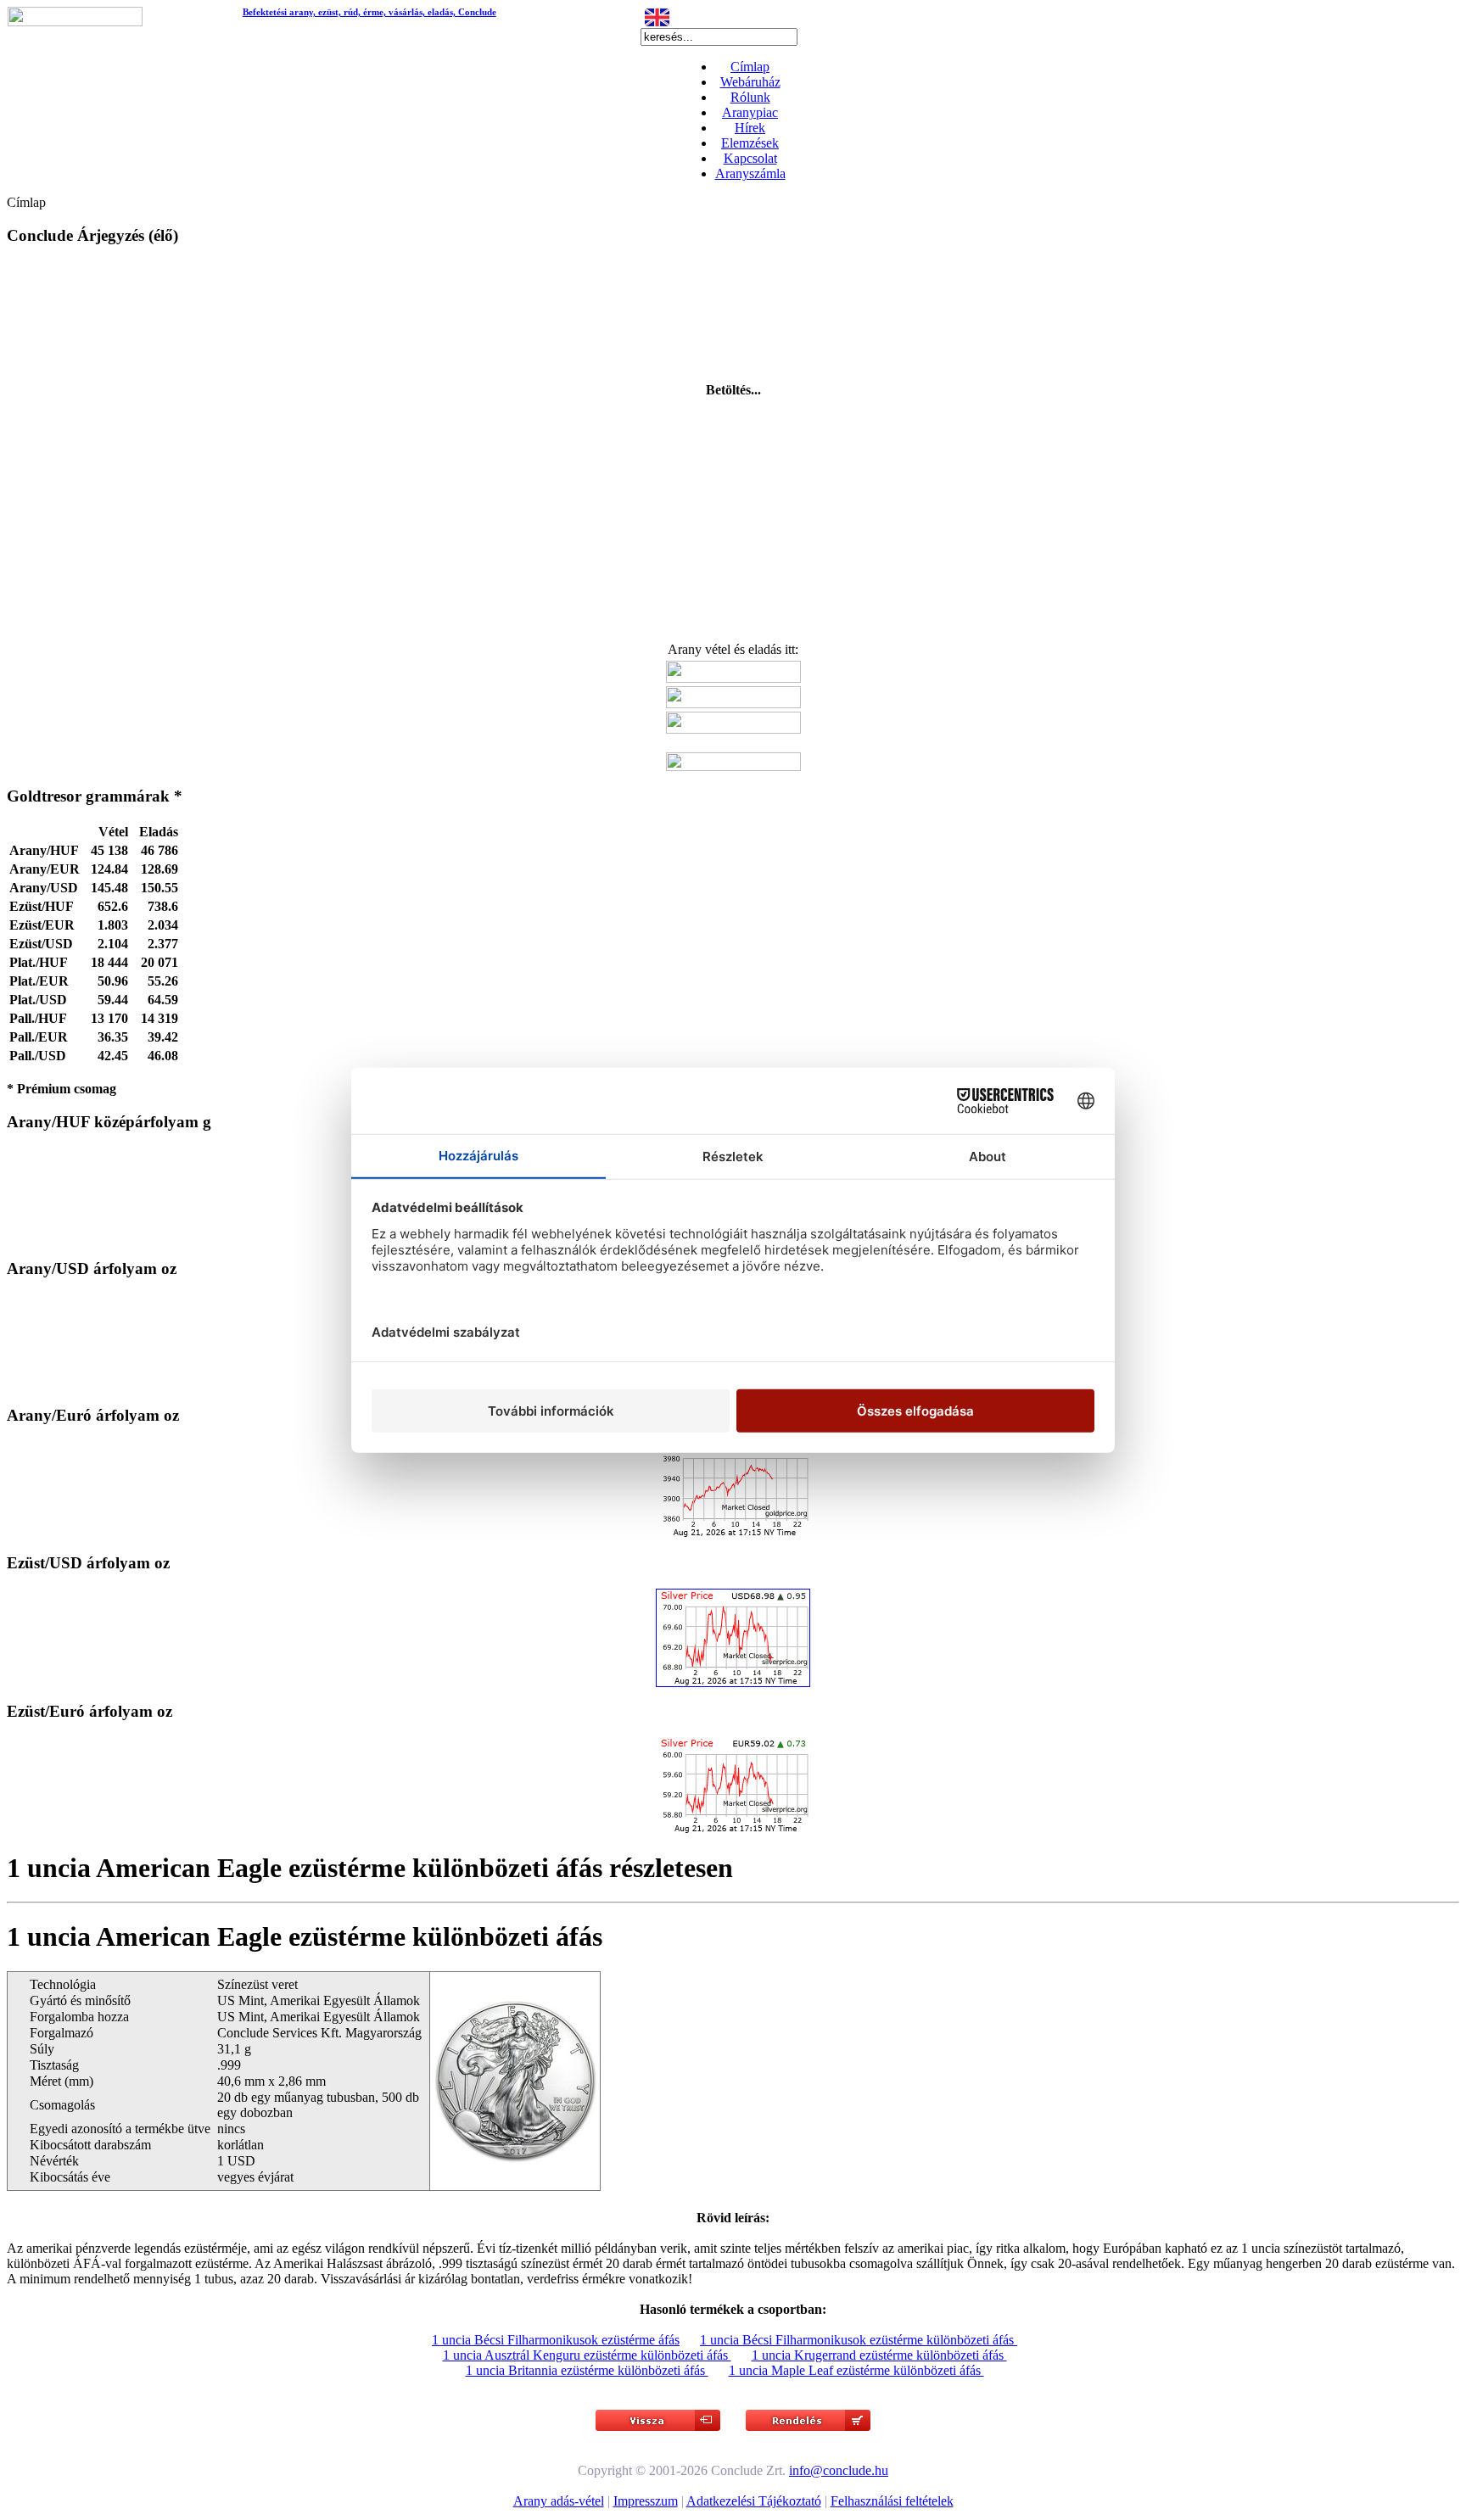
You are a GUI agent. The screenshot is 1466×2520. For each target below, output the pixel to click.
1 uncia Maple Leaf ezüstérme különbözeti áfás (856, 2370)
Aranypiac (750, 112)
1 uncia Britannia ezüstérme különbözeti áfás (587, 2370)
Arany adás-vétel (559, 2501)
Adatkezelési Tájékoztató (754, 2501)
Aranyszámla (750, 173)
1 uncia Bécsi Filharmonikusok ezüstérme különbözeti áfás (859, 2340)
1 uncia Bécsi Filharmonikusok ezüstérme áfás (556, 2340)
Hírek (750, 128)
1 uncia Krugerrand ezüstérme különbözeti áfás (879, 2355)
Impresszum (646, 2501)
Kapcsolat (750, 158)
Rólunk (750, 97)
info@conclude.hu (839, 2470)
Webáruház (750, 82)
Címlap (750, 67)
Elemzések (750, 143)
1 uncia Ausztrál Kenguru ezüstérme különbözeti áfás (587, 2355)
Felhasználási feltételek (892, 2501)
